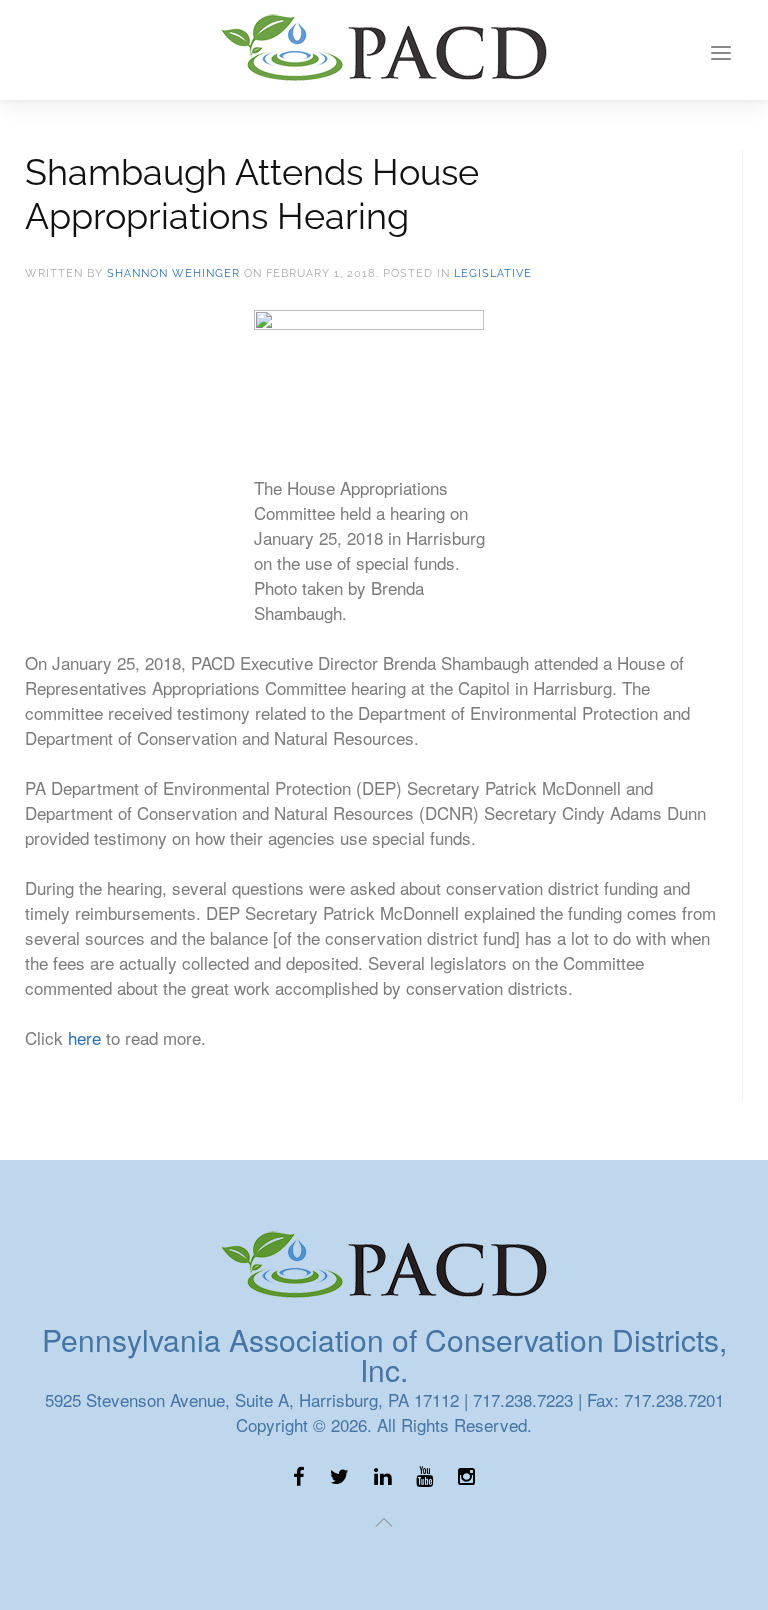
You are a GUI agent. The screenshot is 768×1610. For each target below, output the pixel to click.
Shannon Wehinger (173, 273)
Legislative (493, 273)
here (84, 1037)
